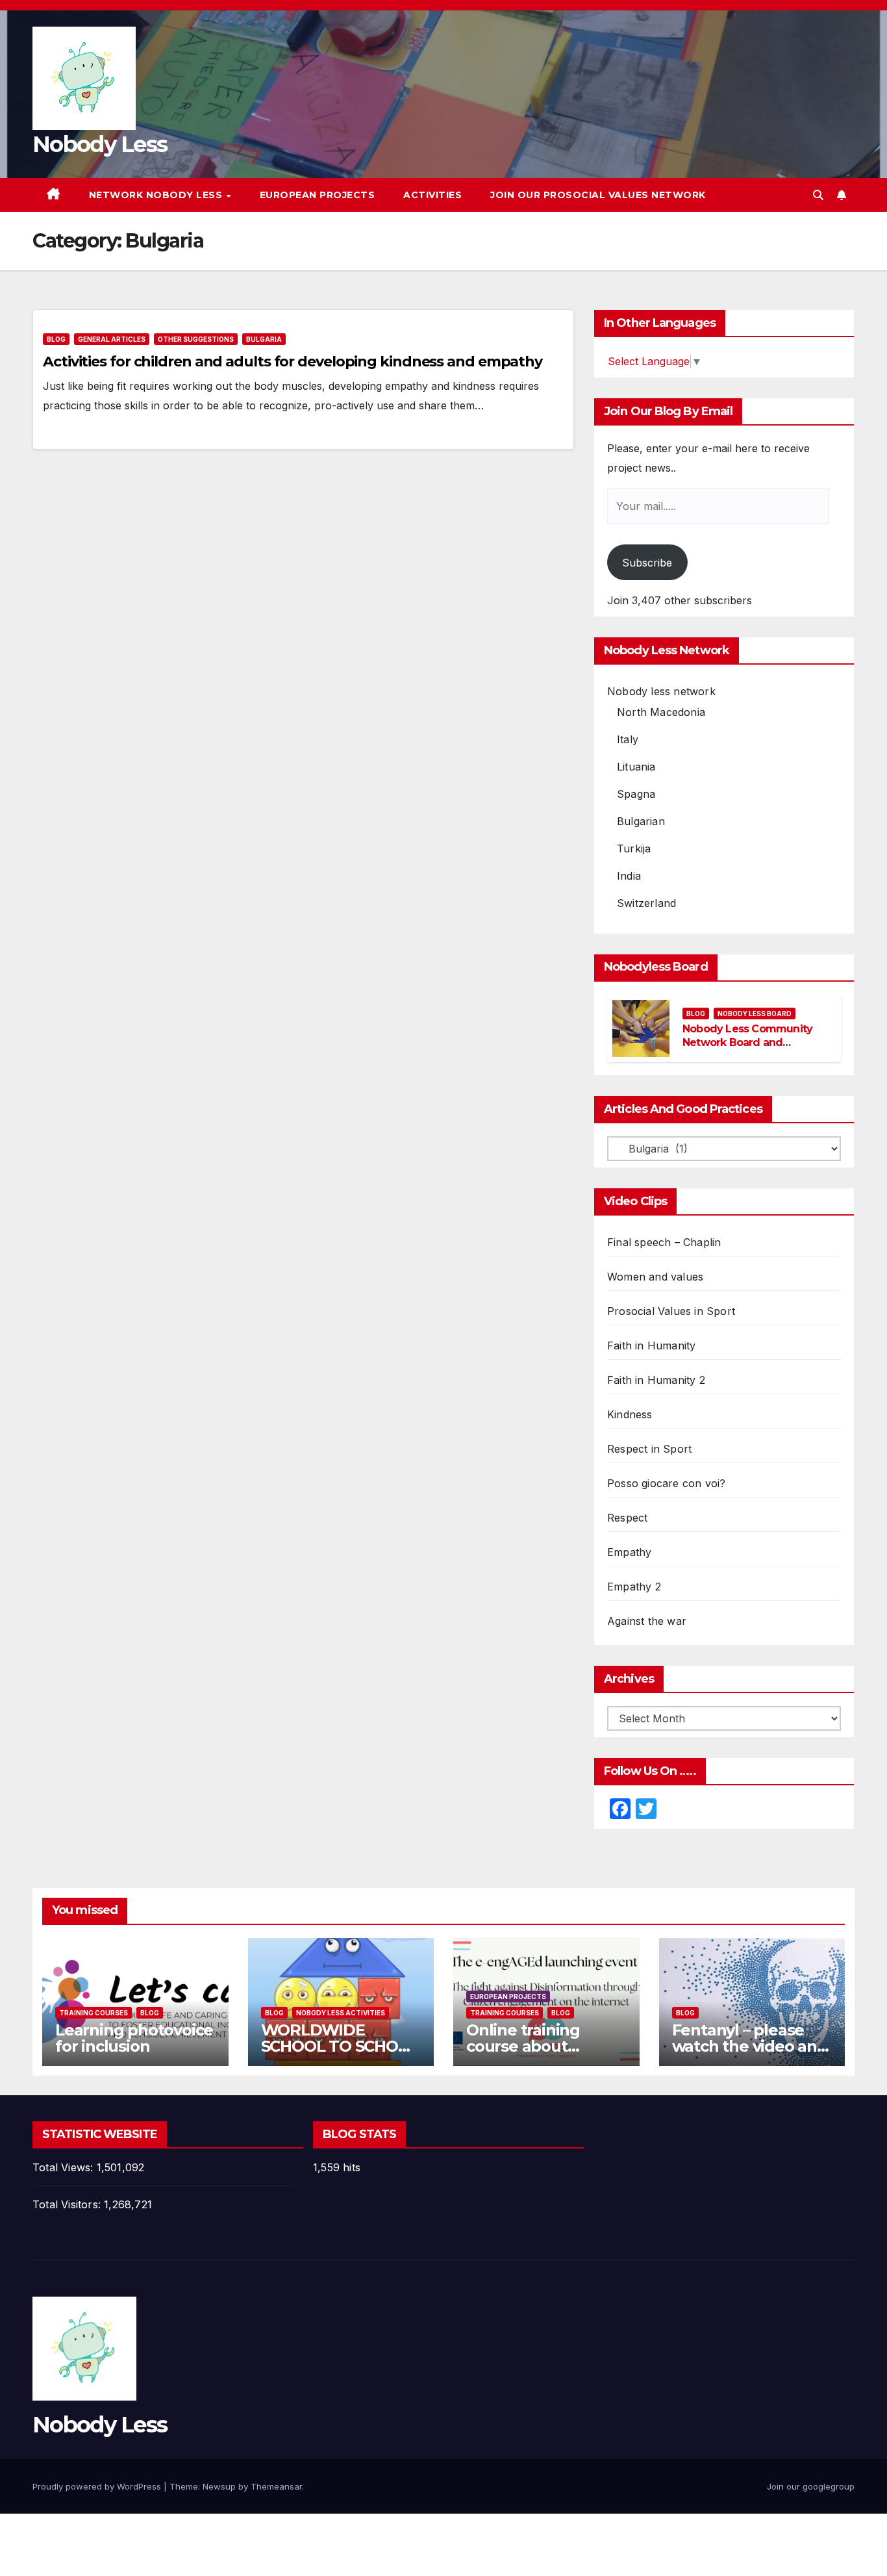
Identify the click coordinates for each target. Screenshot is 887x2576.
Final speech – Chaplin (664, 1242)
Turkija (634, 848)
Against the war (647, 1621)
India (629, 876)
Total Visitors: (68, 2204)
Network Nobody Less (157, 195)
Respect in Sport (649, 1449)
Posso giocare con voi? (666, 1483)
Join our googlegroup (811, 2486)
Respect (627, 1518)
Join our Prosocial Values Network (598, 195)
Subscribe (647, 563)
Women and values (655, 1277)
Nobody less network (661, 691)
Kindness (630, 1414)
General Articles (112, 339)
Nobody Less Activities (341, 2013)
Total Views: (65, 2167)
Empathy (629, 1552)
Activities (432, 195)
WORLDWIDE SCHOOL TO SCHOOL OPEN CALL (340, 2046)
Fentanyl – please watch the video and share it (750, 2046)
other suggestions (196, 339)
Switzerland (646, 903)
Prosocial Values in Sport (671, 1311)
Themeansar (276, 2486)
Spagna (636, 794)
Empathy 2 (634, 1587)
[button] (818, 195)
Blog (56, 339)
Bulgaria (264, 339)
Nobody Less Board (755, 1014)
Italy (628, 739)
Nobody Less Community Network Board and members (747, 1042)
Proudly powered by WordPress (98, 2486)
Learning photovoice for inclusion (134, 2038)
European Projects (318, 195)
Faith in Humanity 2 (656, 1380)
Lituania (636, 767)
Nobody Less (100, 144)
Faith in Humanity (651, 1345)
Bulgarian (641, 821)
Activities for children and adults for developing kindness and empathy (293, 362)
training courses (94, 2013)
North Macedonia (661, 712)
